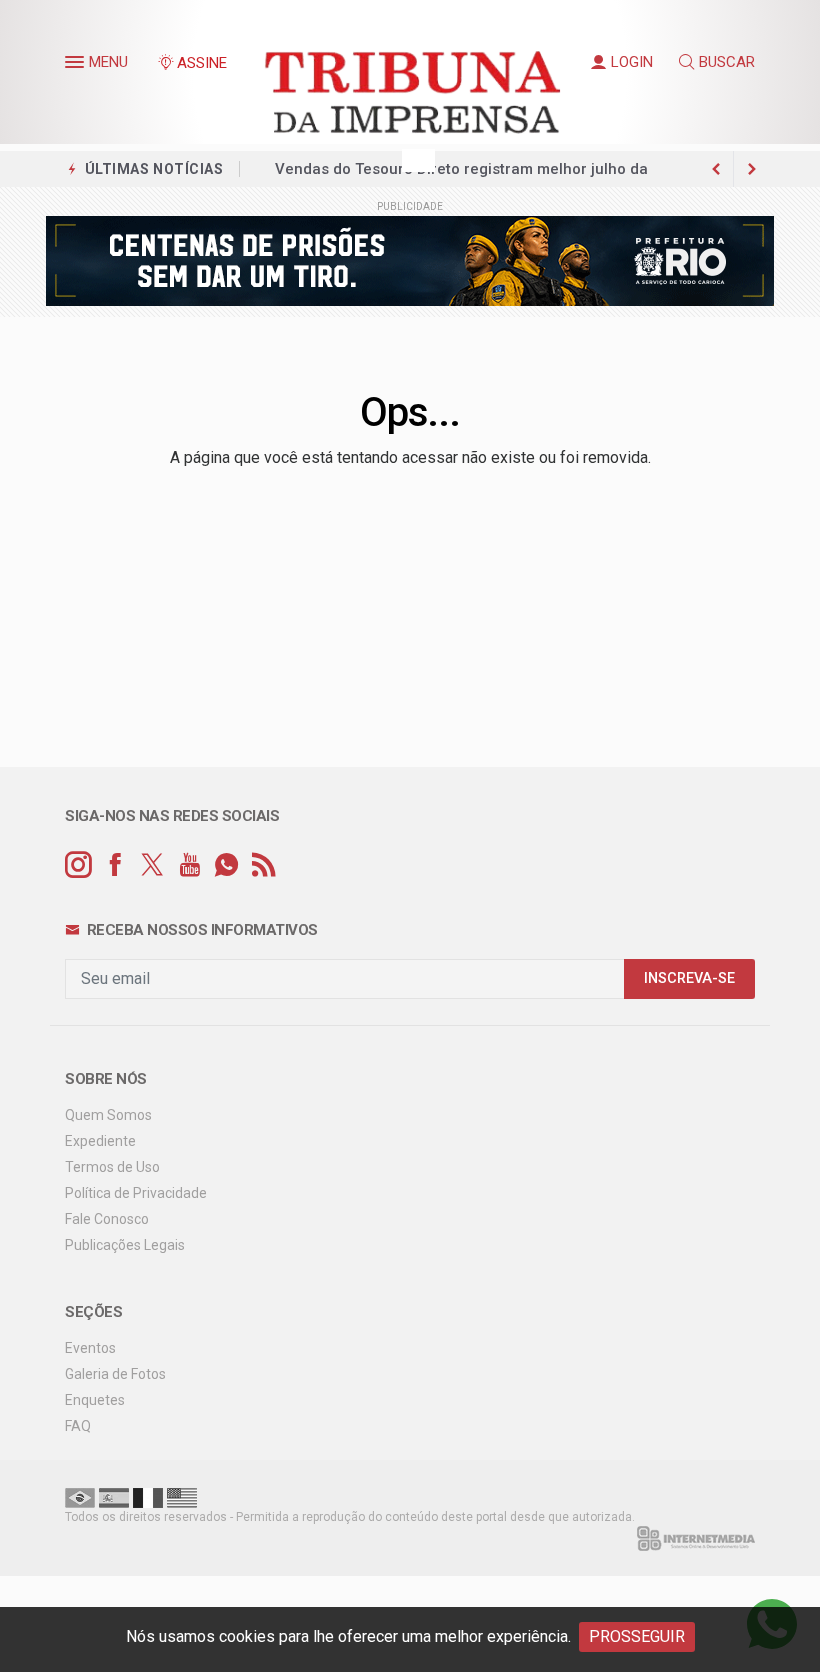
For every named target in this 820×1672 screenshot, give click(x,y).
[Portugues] (80, 1497)
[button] (77, 66)
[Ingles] (182, 1497)
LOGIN (632, 62)
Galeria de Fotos (115, 1374)
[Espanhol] (114, 1497)
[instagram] (78, 865)
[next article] (716, 169)
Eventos (90, 1348)
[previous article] (752, 169)
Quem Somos (108, 1115)
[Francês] (148, 1497)
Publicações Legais (125, 1245)
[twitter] (152, 865)
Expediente (100, 1141)
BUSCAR (727, 62)
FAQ (78, 1426)
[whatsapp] (226, 865)
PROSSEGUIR (637, 1636)
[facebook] (115, 865)
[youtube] (189, 865)
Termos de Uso (112, 1167)
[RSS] (263, 865)
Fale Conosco (107, 1219)
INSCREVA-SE (689, 978)
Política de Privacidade (136, 1193)
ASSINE (202, 63)
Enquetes (95, 1400)
